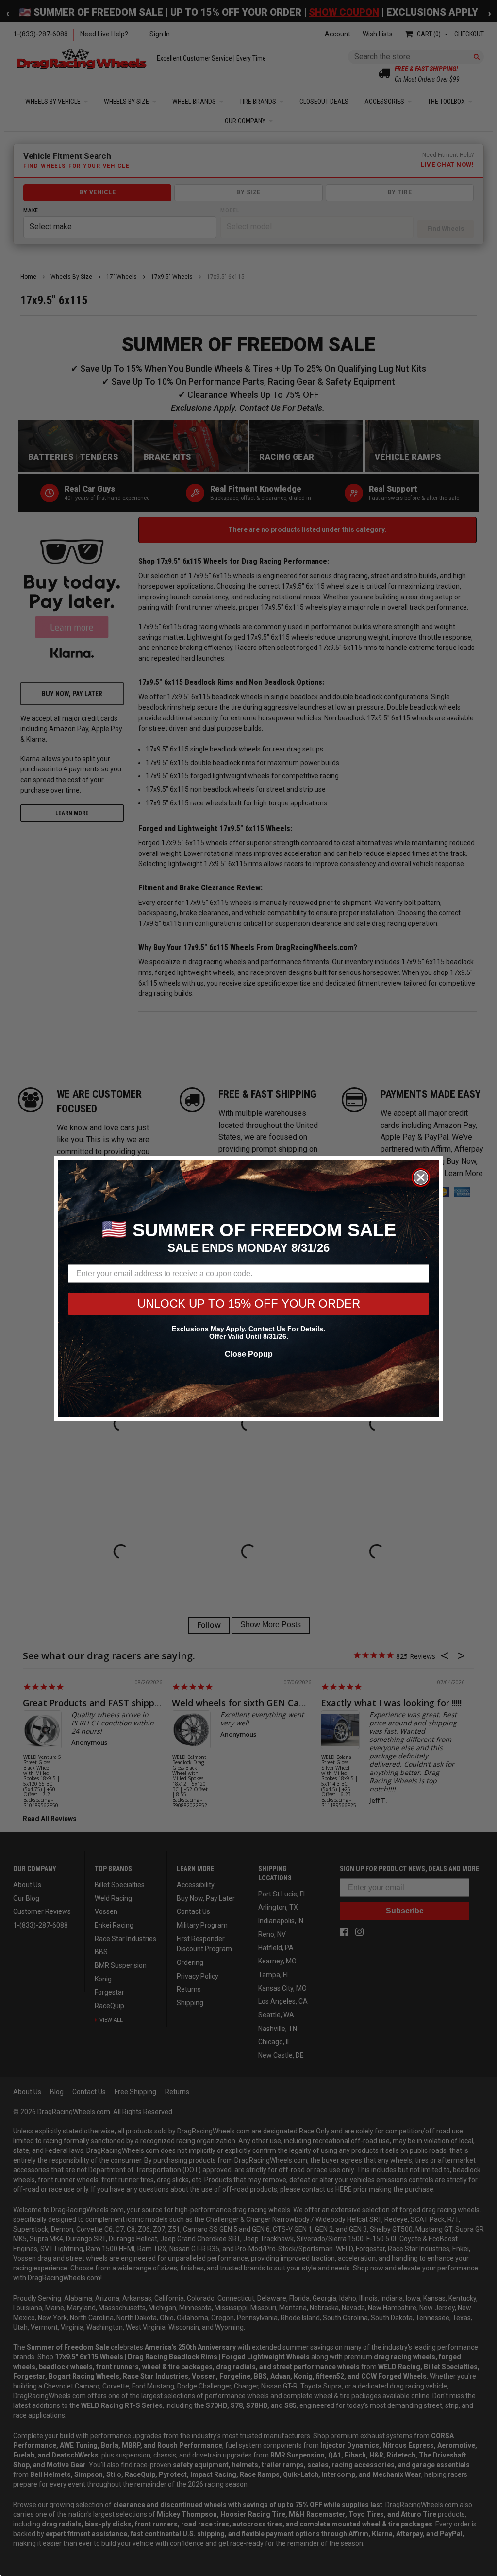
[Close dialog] (421, 1177)
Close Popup (249, 1354)
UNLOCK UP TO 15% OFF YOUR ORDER (249, 1304)
